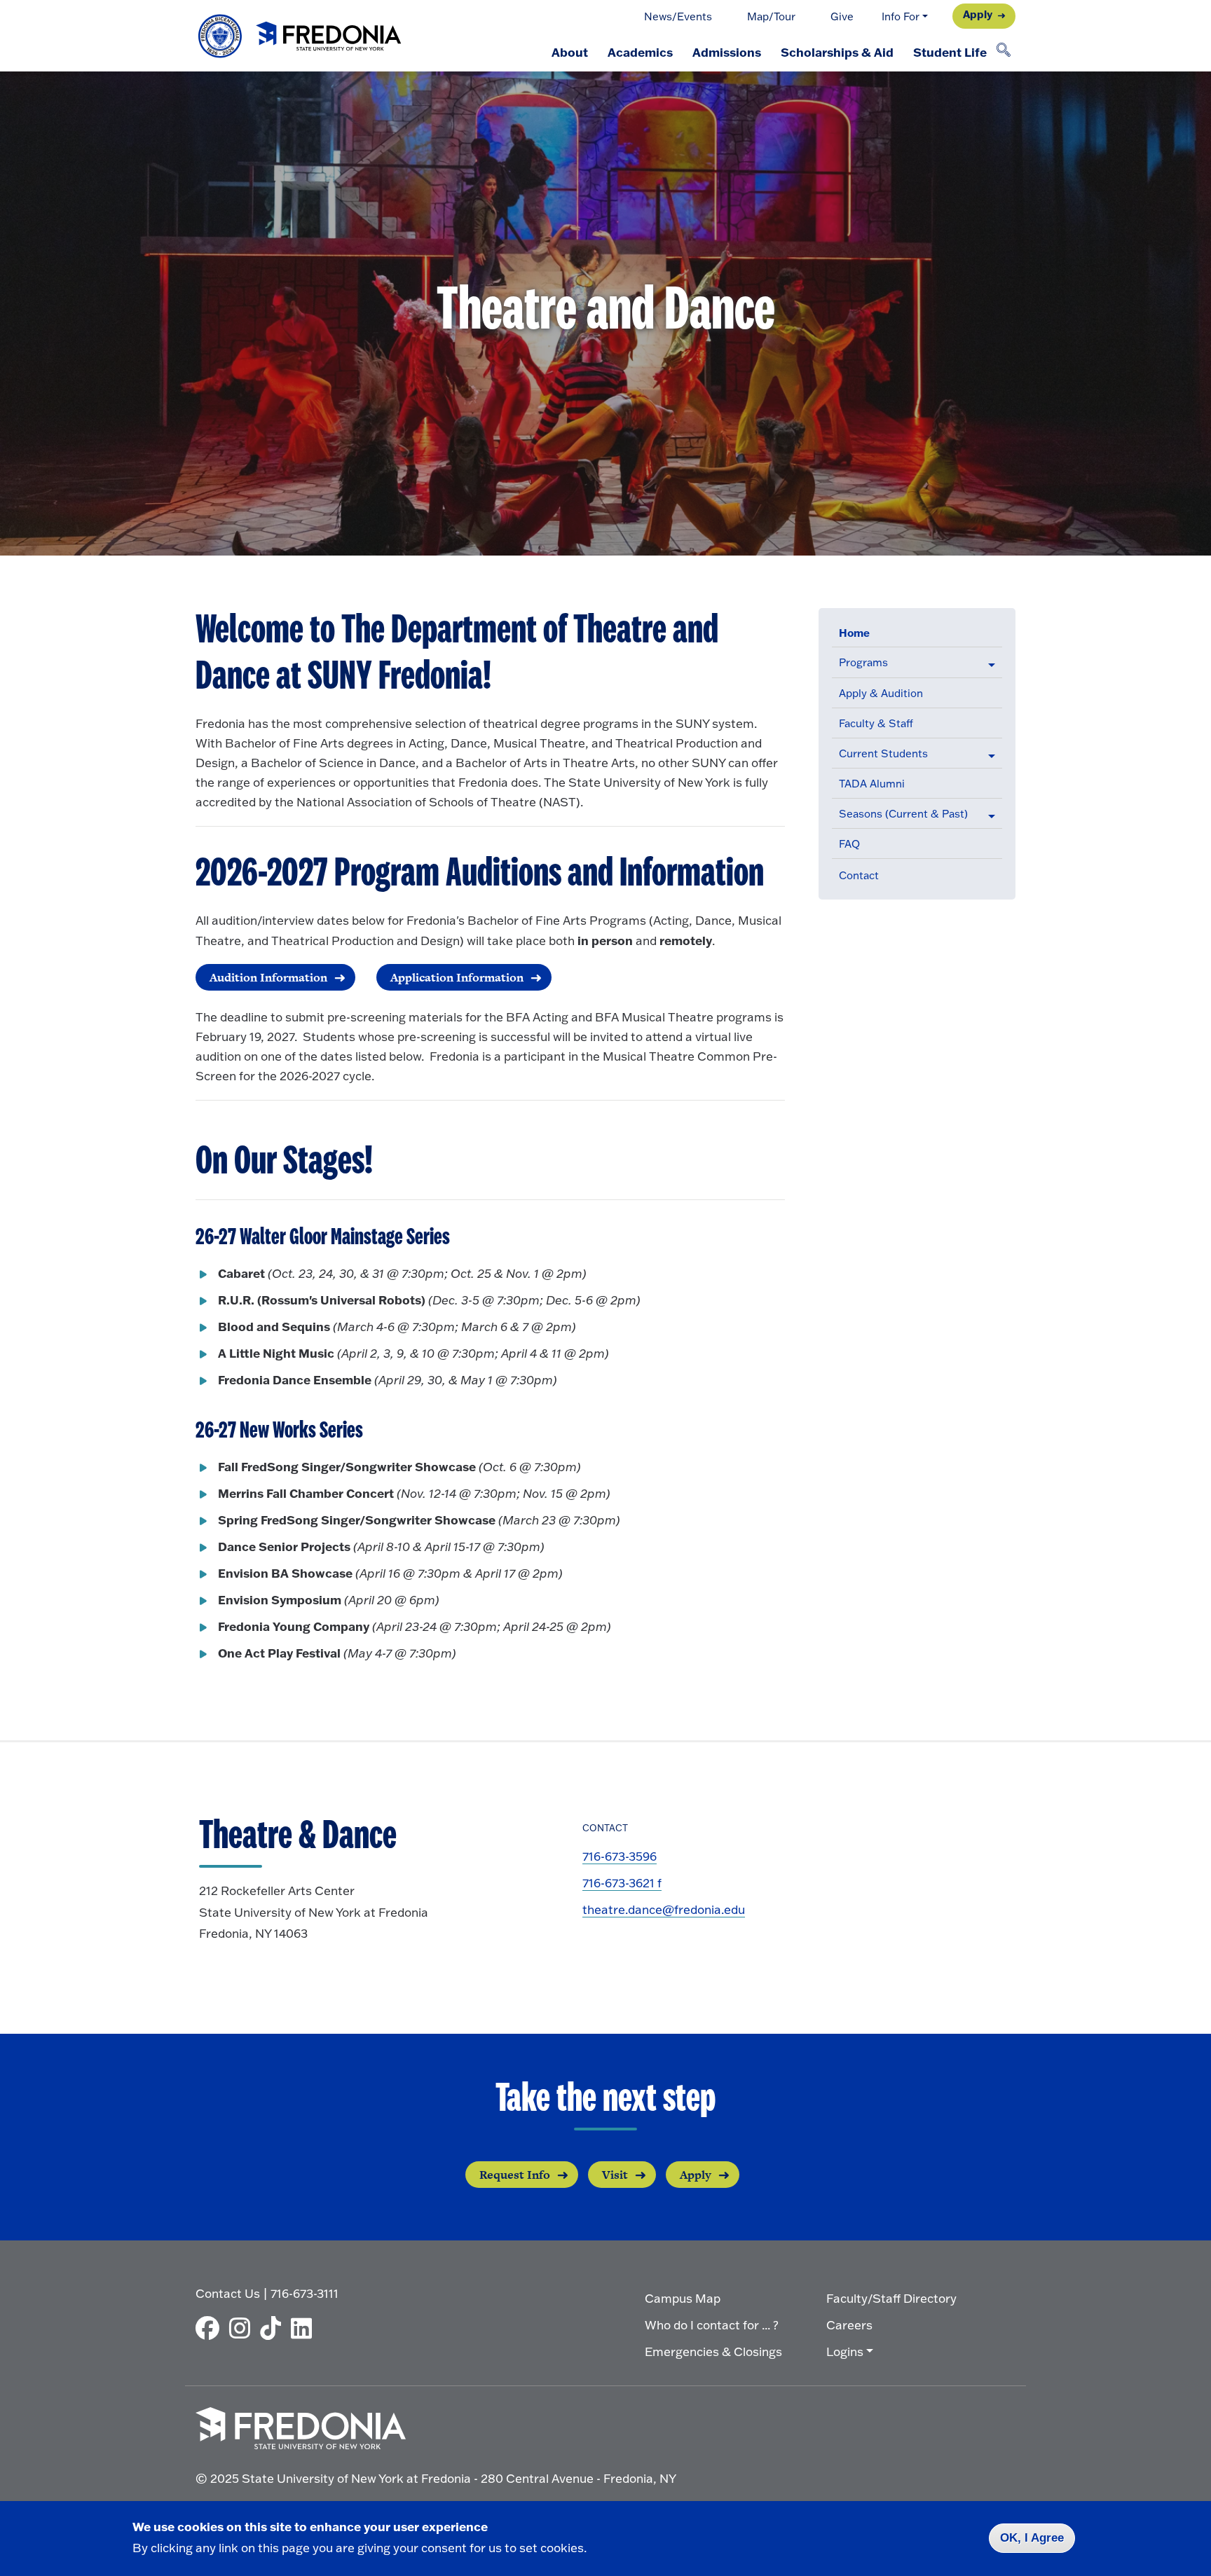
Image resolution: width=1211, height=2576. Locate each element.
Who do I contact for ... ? (712, 2325)
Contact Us (228, 2293)
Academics (640, 52)
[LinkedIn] (305, 2328)
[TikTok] (274, 2328)
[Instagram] (243, 2328)
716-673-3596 (620, 1856)
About (570, 52)
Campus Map (683, 2298)
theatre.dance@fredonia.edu (664, 1909)
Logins (845, 2351)
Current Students (883, 753)
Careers (849, 2325)
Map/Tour (771, 16)
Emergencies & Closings (713, 2351)
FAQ (849, 844)
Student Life (950, 52)
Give (842, 16)
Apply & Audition (881, 693)
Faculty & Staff (876, 723)
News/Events (678, 16)
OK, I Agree (1032, 2538)
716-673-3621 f (622, 1883)
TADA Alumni (872, 784)
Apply (978, 14)
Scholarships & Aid (837, 52)
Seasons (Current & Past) (903, 814)
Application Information (457, 977)
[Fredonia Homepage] (301, 36)
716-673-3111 (305, 2293)
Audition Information (268, 977)
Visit (615, 2175)
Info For (901, 16)
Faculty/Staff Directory (891, 2298)
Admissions (727, 52)
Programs (863, 662)
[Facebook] (211, 2328)
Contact (859, 875)
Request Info (515, 2175)
